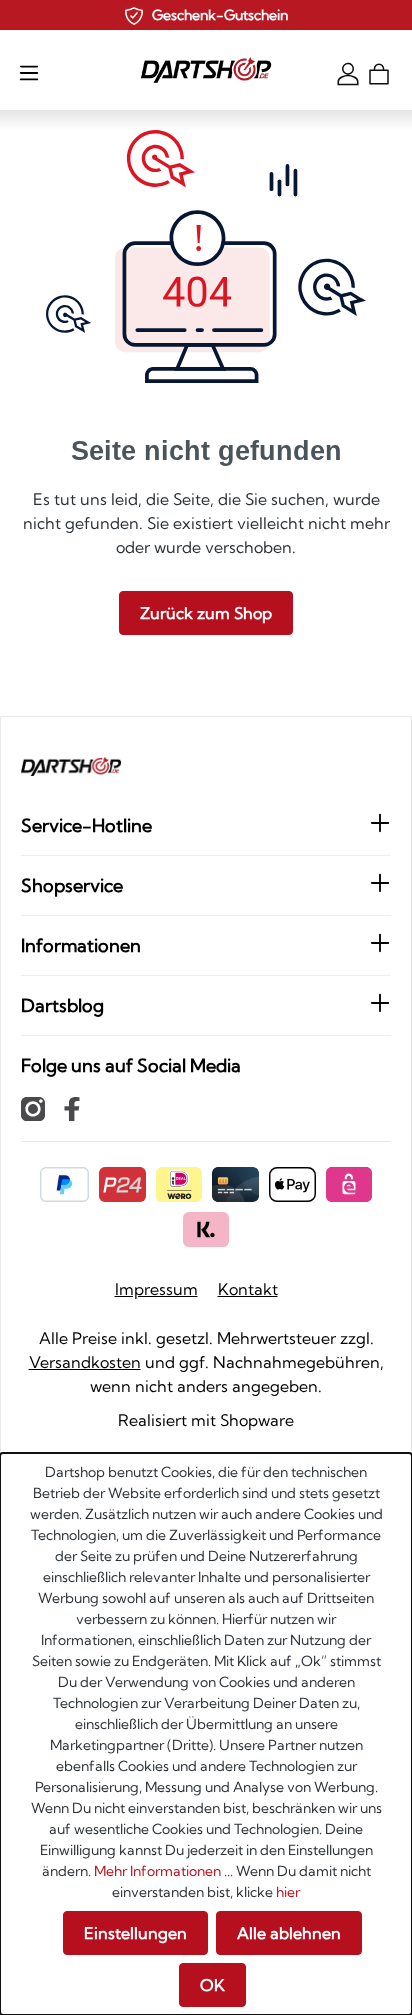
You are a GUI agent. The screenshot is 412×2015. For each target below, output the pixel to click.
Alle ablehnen (289, 1933)
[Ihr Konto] (348, 72)
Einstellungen (135, 1933)
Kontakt (248, 1289)
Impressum (156, 1289)
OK (212, 1985)
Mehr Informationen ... (163, 1871)
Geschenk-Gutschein (220, 15)
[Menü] (29, 72)
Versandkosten (85, 1362)
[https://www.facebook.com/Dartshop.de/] (72, 1108)
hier (288, 1892)
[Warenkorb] (379, 72)
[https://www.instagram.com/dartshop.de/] (33, 1108)
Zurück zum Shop (206, 613)
